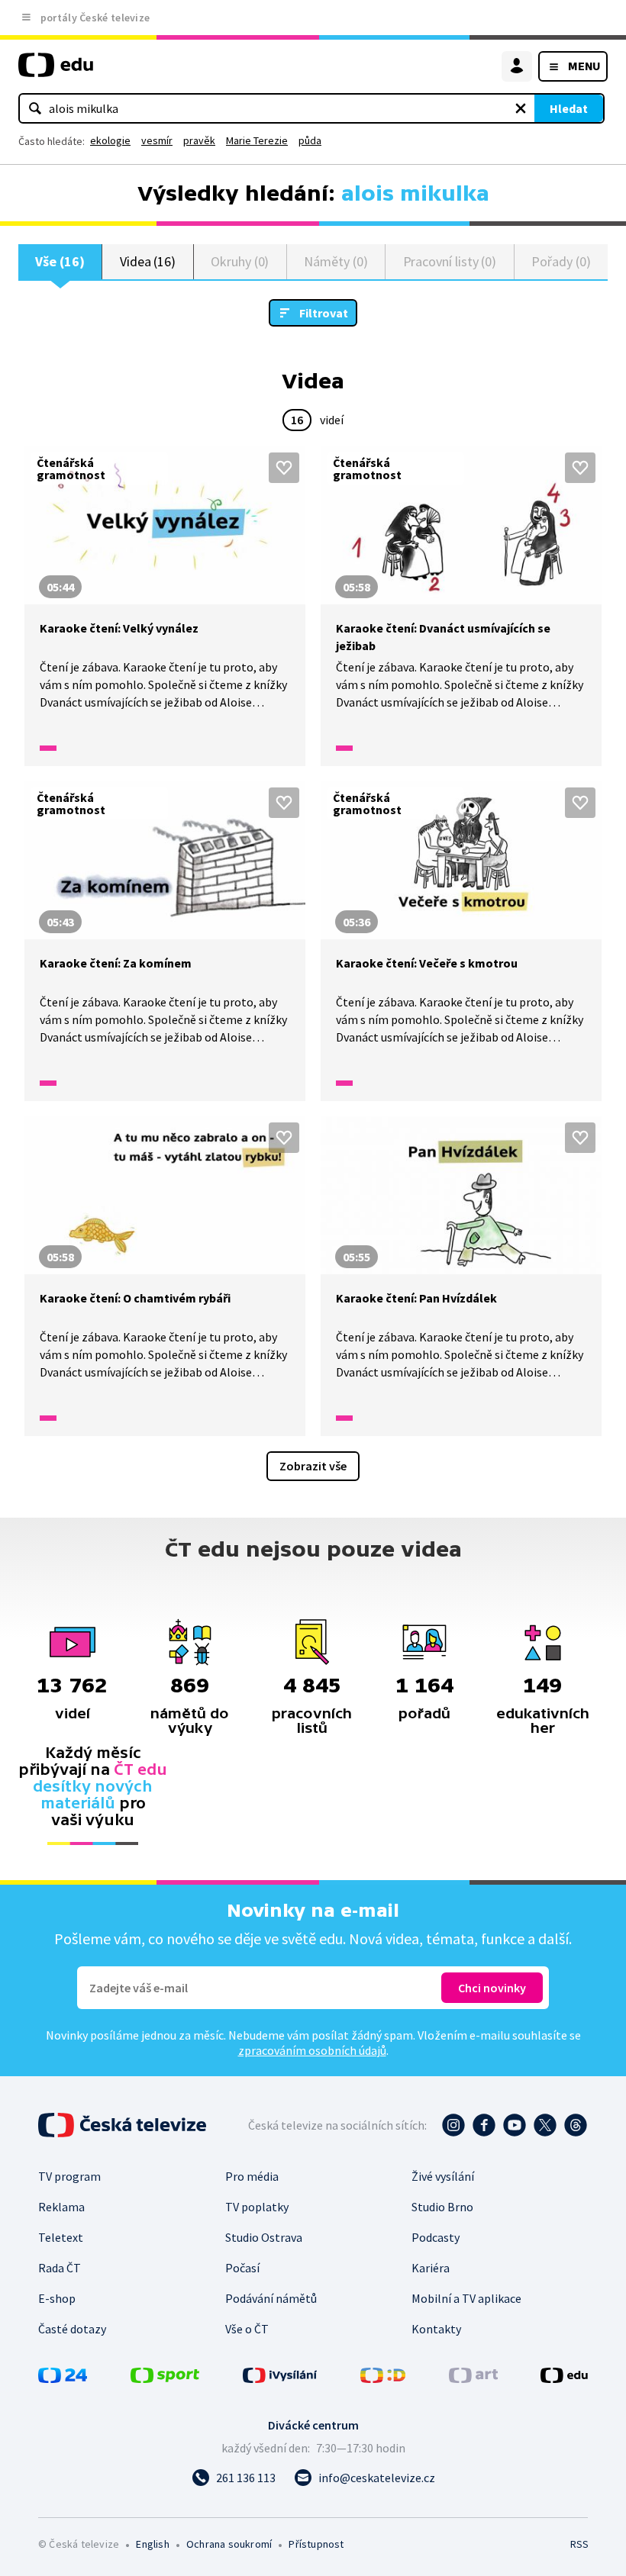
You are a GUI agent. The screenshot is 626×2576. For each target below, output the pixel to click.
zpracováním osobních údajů (312, 2050)
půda (310, 140)
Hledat (569, 108)
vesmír (157, 140)
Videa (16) (148, 261)
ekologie (110, 140)
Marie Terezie (257, 140)
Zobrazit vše (313, 1466)
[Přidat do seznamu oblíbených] (284, 468)
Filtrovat (324, 313)
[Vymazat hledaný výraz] (521, 108)
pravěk (199, 140)
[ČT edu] (56, 71)
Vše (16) (60, 261)
